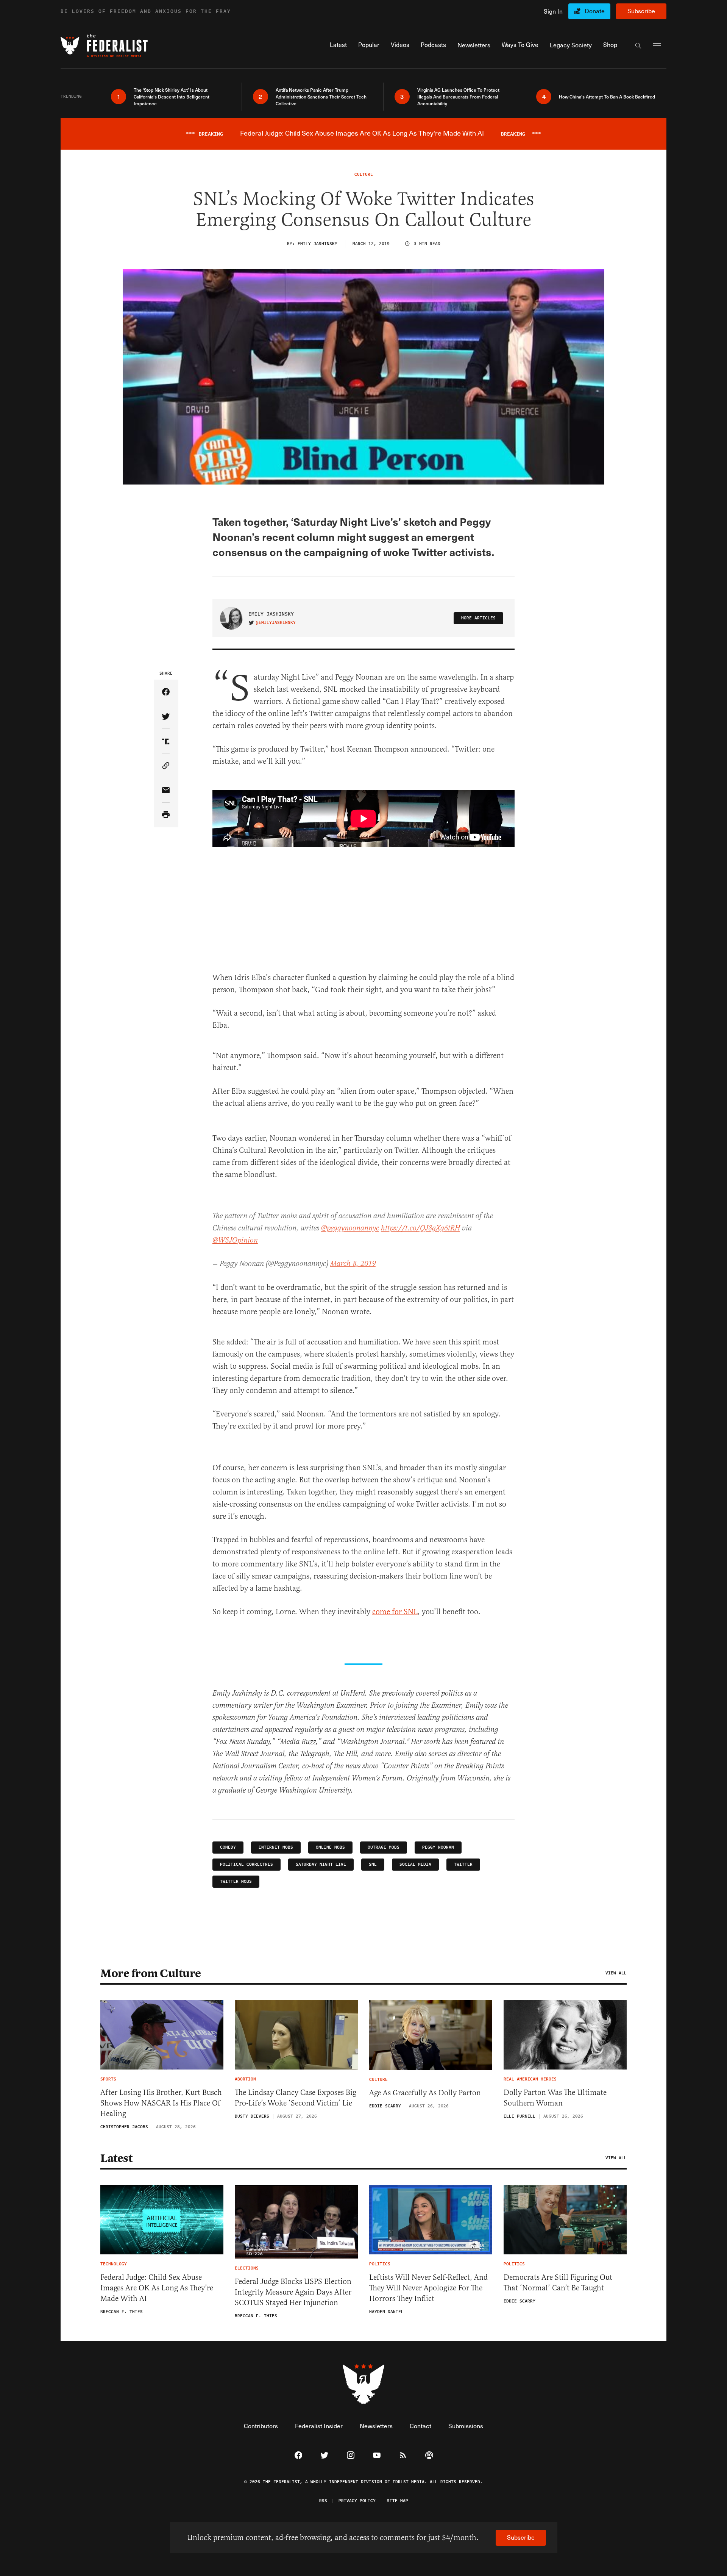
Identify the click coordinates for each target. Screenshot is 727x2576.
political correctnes (246, 1864)
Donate (595, 11)
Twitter (463, 1864)
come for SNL (395, 1612)
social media (415, 1864)
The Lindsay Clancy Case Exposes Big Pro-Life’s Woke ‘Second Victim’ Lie (296, 2098)
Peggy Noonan (438, 1847)
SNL (373, 1864)
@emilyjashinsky (276, 623)
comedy (228, 1847)
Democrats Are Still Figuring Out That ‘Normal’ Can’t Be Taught (558, 2283)
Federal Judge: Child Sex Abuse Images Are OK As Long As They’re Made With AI (157, 2288)
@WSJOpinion (235, 1240)
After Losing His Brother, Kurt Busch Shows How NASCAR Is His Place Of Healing (161, 2103)
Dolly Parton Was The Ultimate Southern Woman (555, 2098)
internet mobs (276, 1847)
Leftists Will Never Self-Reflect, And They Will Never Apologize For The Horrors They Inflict (428, 2288)
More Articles (478, 618)
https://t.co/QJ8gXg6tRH (420, 1228)
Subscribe (641, 11)
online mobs (330, 1847)
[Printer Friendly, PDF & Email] (166, 815)
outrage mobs (384, 1847)
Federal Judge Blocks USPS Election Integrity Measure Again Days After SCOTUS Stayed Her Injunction (293, 2292)
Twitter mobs (236, 1881)
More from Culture (151, 1973)
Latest (116, 2158)
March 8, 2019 (353, 1264)
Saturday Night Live (321, 1864)
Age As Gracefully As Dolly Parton (425, 2093)
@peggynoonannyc (350, 1228)
